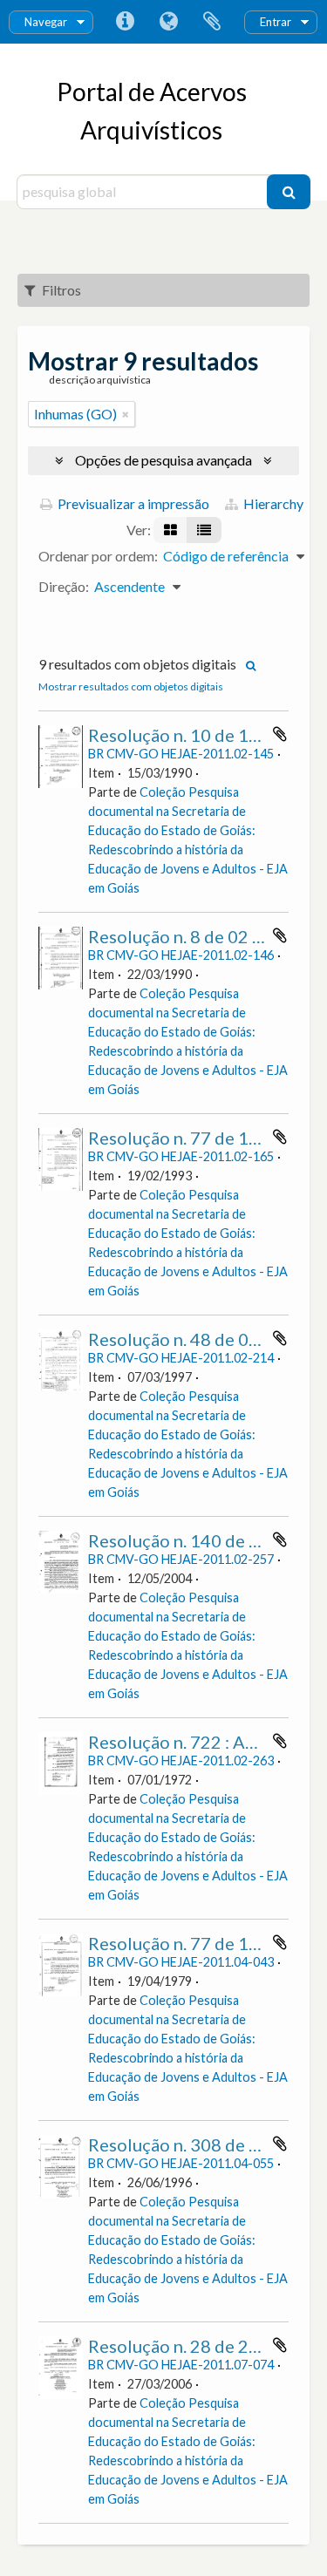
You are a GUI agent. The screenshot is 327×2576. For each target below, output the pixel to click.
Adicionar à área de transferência (280, 734)
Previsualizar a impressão (132, 503)
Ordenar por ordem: (98, 556)
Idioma (168, 22)
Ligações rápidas (125, 22)
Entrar (276, 22)
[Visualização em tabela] (204, 530)
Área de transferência (212, 22)
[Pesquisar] (289, 192)
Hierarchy (272, 503)
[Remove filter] (126, 414)
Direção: (64, 586)
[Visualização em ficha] (170, 530)
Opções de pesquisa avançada (163, 460)
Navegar (46, 22)
